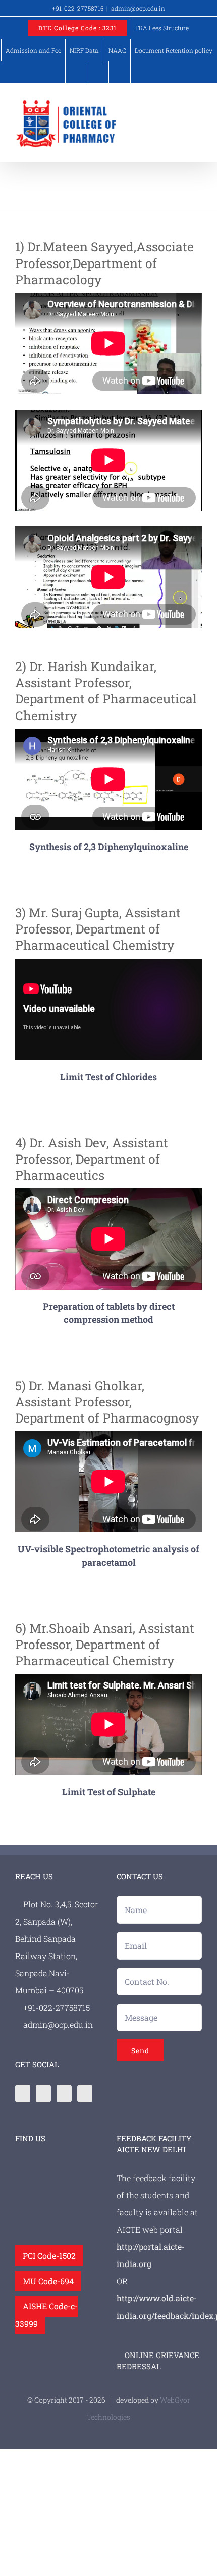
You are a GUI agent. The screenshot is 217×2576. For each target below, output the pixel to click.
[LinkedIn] (43, 2094)
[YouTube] (85, 2094)
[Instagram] (64, 2094)
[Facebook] (23, 2094)
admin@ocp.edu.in (138, 8)
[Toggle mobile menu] (198, 104)
